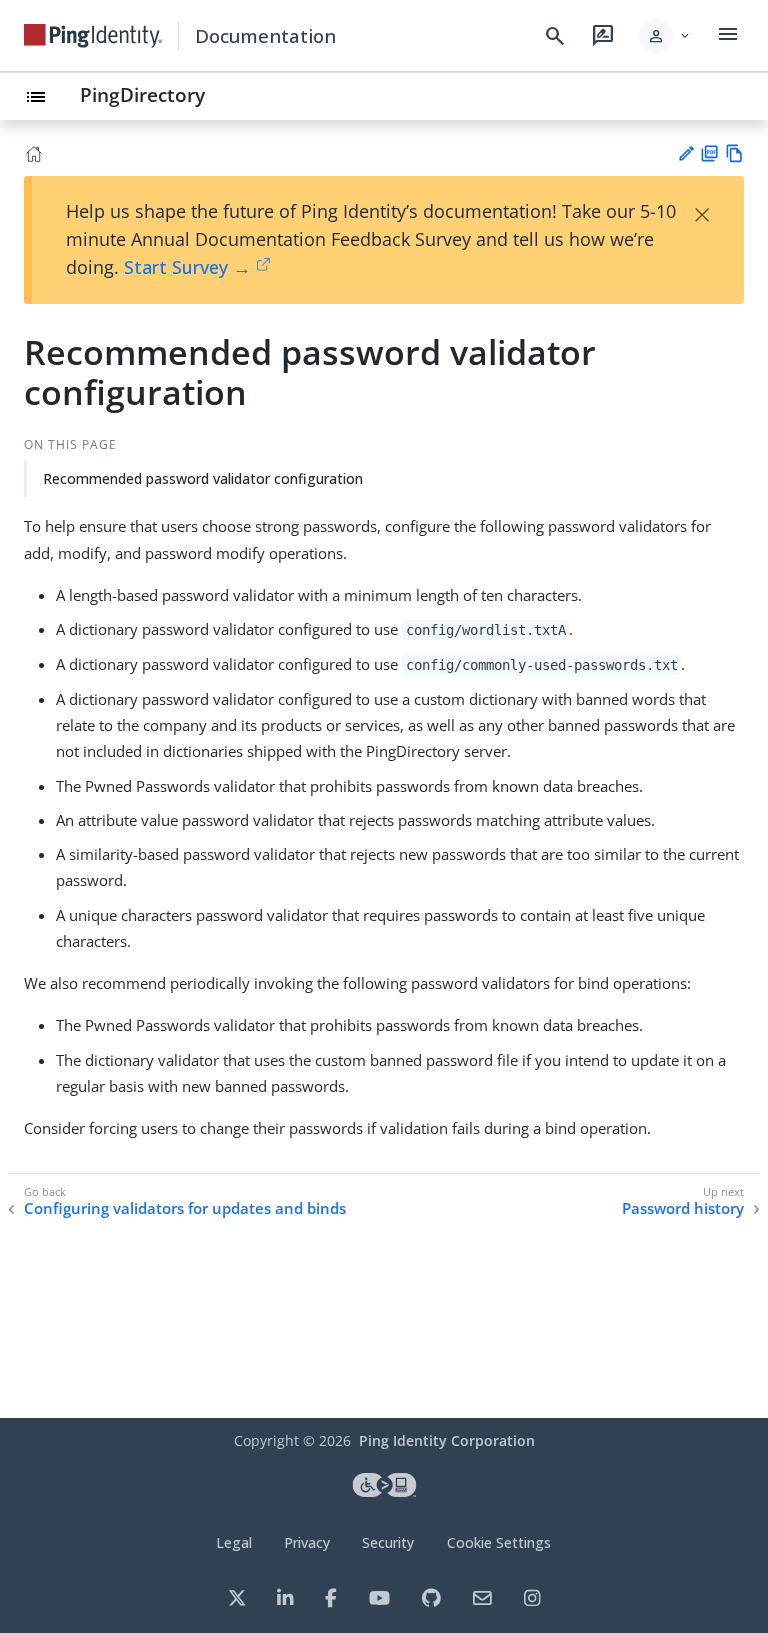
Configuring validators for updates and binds (185, 1208)
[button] (665, 36)
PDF (709, 153)
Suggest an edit (685, 153)
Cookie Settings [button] (499, 1542)
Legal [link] (234, 1542)
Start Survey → (187, 267)
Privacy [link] (307, 1542)
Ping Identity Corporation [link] (447, 1440)
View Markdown (734, 153)
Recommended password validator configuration (203, 478)
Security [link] (388, 1542)
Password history (683, 1208)
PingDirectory (142, 94)
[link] (93, 36)
